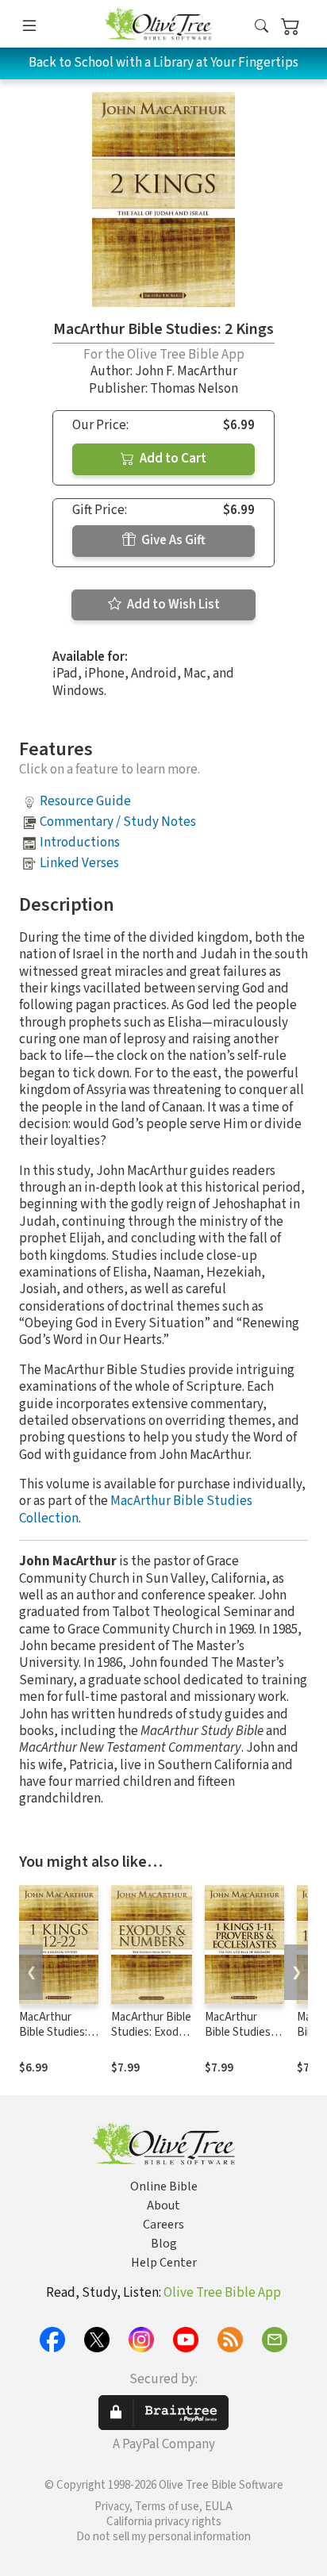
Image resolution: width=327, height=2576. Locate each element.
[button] (262, 27)
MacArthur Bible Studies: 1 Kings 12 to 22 (57, 2032)
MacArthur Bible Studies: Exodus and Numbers (151, 2032)
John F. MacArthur (186, 371)
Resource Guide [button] (85, 801)
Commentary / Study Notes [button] (118, 822)
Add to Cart (172, 459)
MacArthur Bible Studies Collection (136, 1509)
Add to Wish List (172, 605)
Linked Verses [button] (79, 863)
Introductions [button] (80, 843)
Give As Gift (172, 540)
